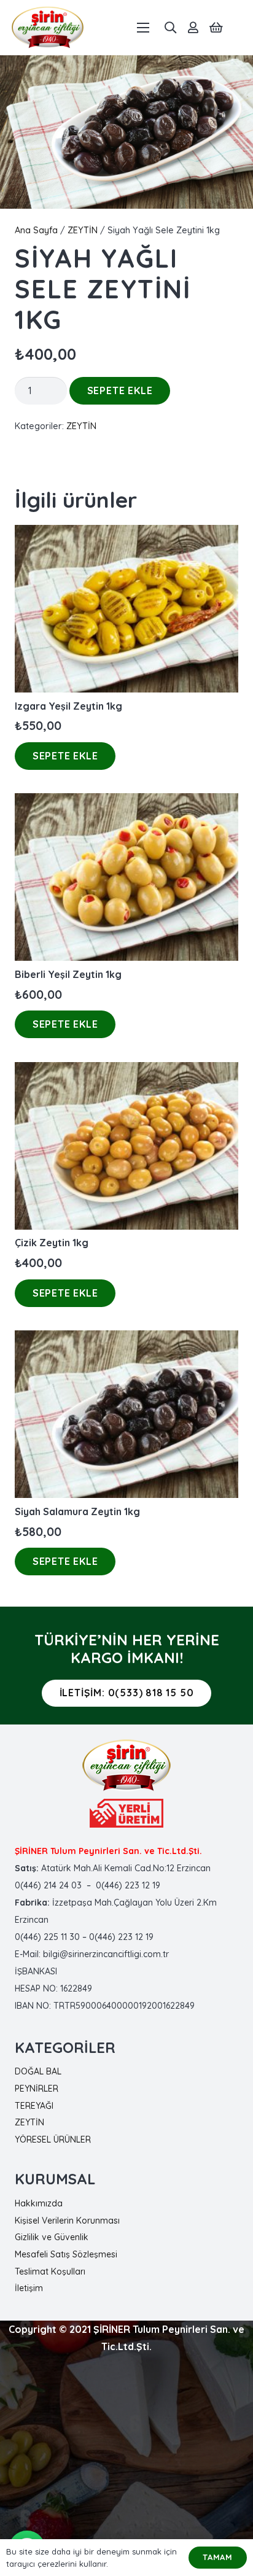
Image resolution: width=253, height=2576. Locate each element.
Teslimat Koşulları (50, 2271)
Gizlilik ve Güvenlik (52, 2237)
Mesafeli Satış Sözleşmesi (66, 2254)
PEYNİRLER (37, 2089)
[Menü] (144, 28)
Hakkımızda (39, 2203)
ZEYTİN (83, 230)
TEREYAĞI (34, 2106)
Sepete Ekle (120, 390)
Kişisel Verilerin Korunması (67, 2221)
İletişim (29, 2288)
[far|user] (193, 28)
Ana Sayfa (36, 230)
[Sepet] (216, 28)
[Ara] (170, 28)
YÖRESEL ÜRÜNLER (53, 2140)
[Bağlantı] (48, 28)
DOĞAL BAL (38, 2071)
